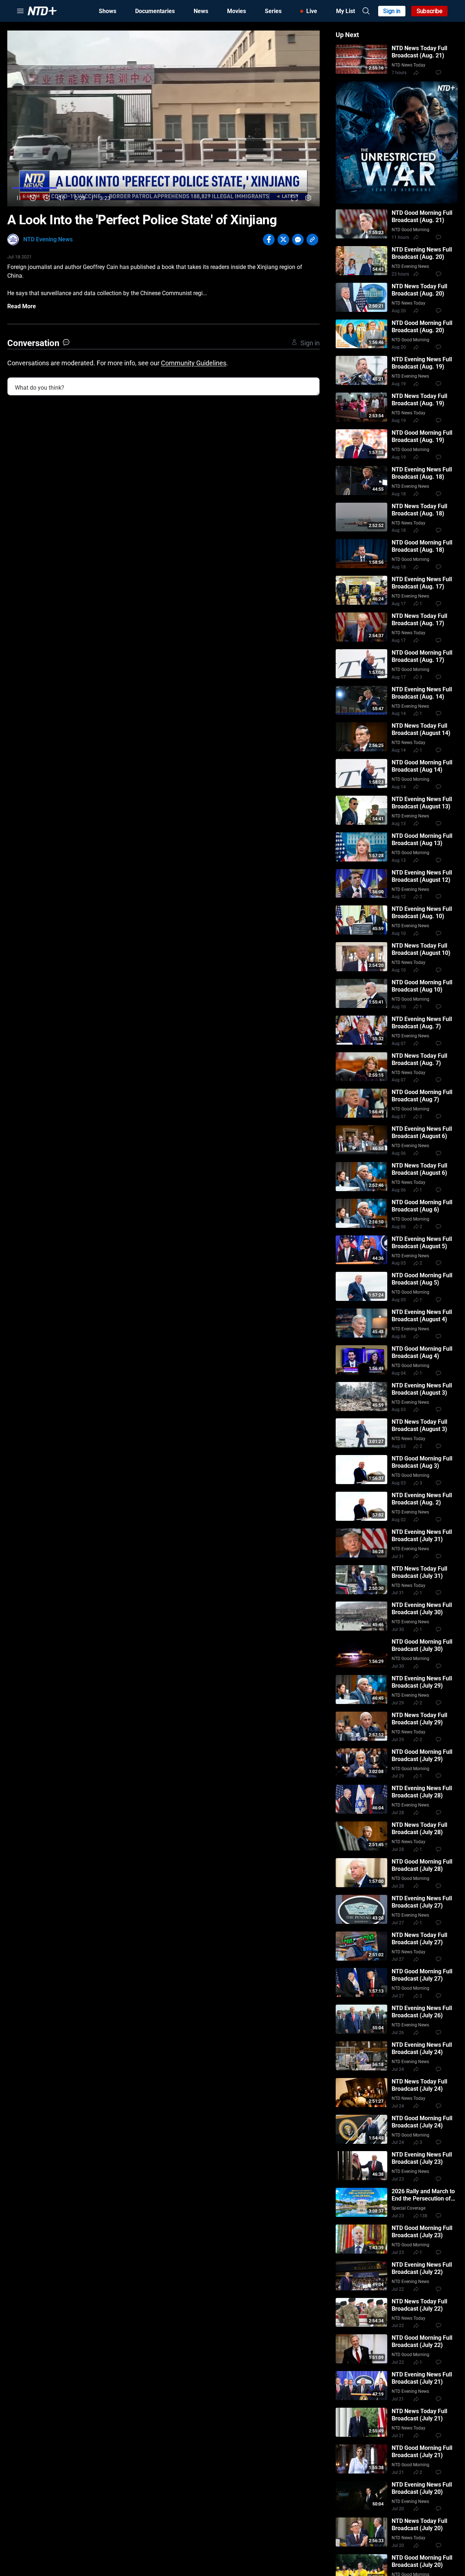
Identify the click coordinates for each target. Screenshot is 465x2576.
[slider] (163, 188)
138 (423, 2216)
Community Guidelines (194, 363)
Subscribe (430, 11)
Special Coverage (409, 2208)
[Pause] (19, 198)
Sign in (392, 11)
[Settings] (308, 198)
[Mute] (61, 198)
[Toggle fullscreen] (294, 198)
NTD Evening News (48, 239)
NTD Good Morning (411, 230)
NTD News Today (409, 65)
